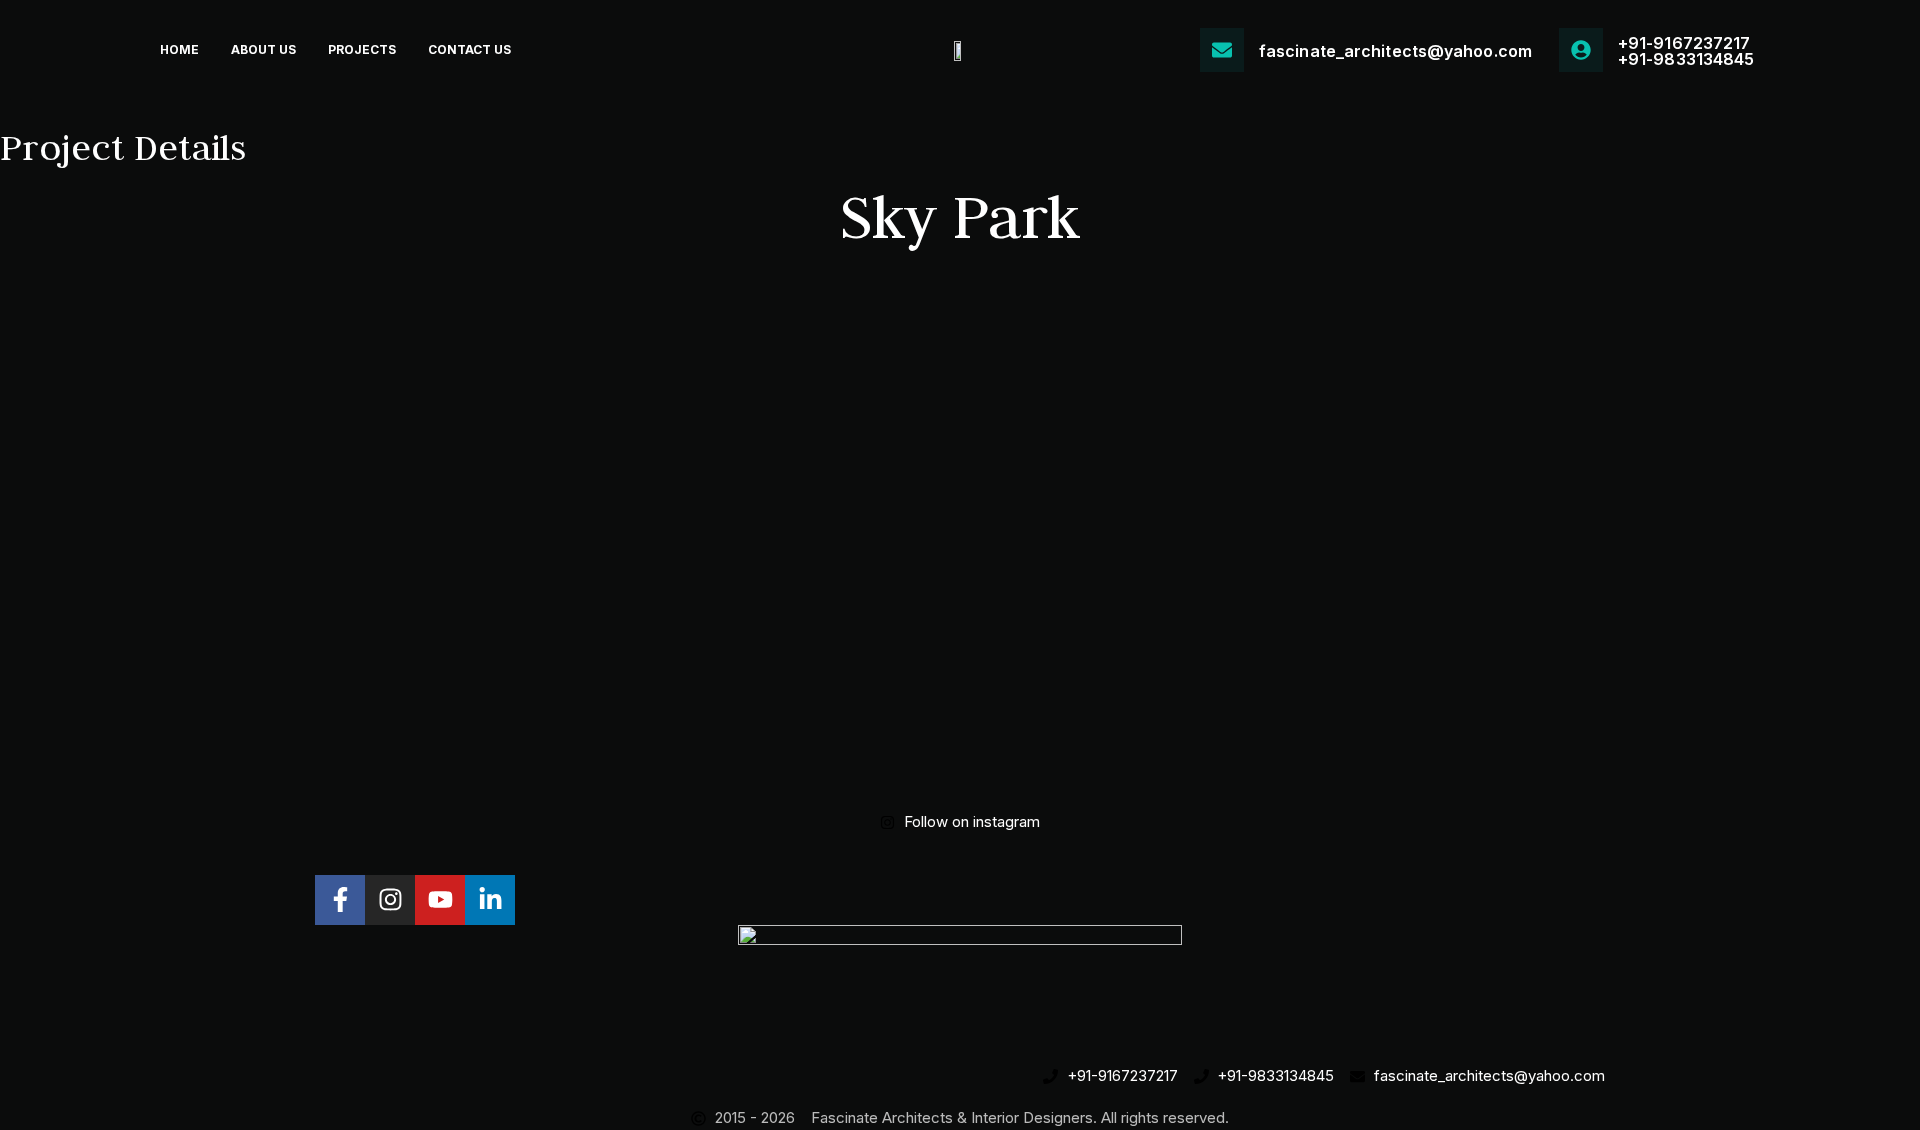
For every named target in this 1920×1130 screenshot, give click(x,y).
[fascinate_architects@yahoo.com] (1222, 50)
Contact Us (469, 49)
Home (179, 49)
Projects (362, 49)
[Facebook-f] (340, 900)
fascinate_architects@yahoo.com (1395, 51)
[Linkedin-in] (490, 900)
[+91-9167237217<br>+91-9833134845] (1581, 50)
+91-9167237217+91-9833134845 (1686, 51)
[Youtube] (440, 900)
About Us (263, 49)
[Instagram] (390, 900)
